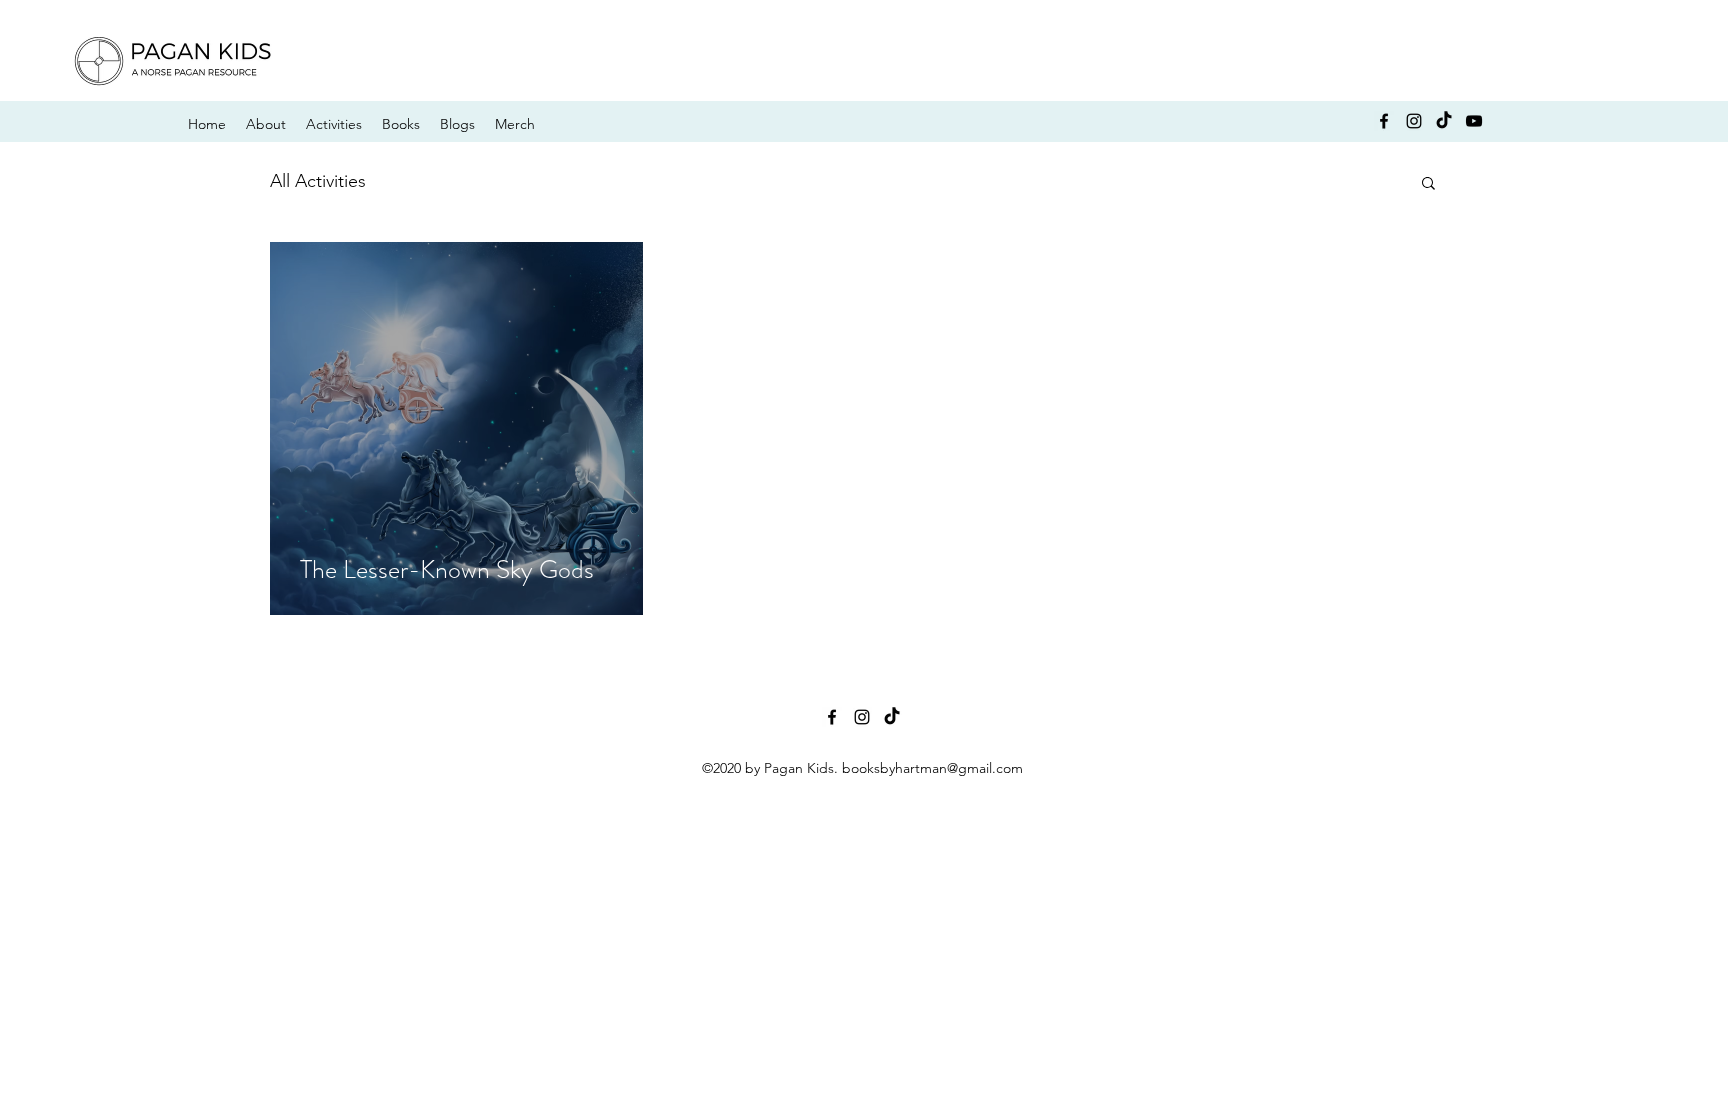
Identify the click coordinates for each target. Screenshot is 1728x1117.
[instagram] (1414, 121)
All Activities (318, 181)
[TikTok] (1444, 121)
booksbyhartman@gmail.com (932, 768)
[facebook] (1384, 121)
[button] (1428, 184)
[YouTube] (1474, 121)
